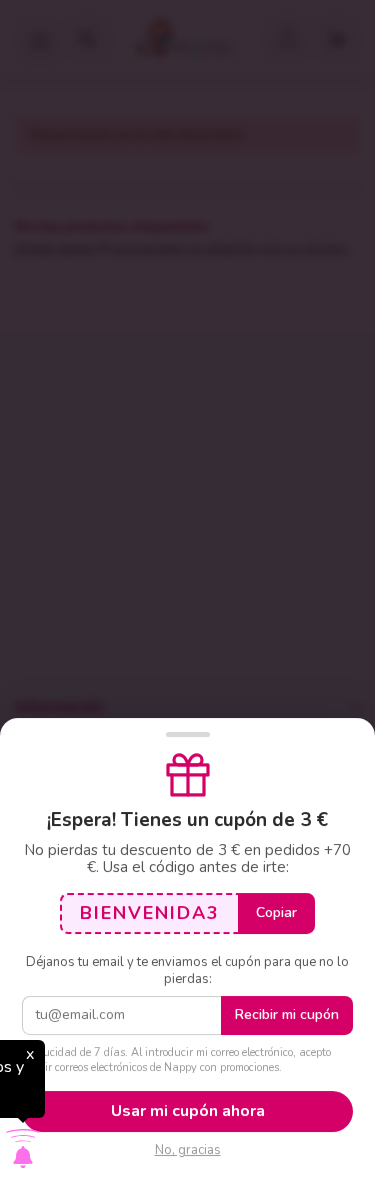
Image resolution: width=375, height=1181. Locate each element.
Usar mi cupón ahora (188, 1111)
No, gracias (188, 1150)
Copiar (276, 912)
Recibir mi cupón (287, 1014)
